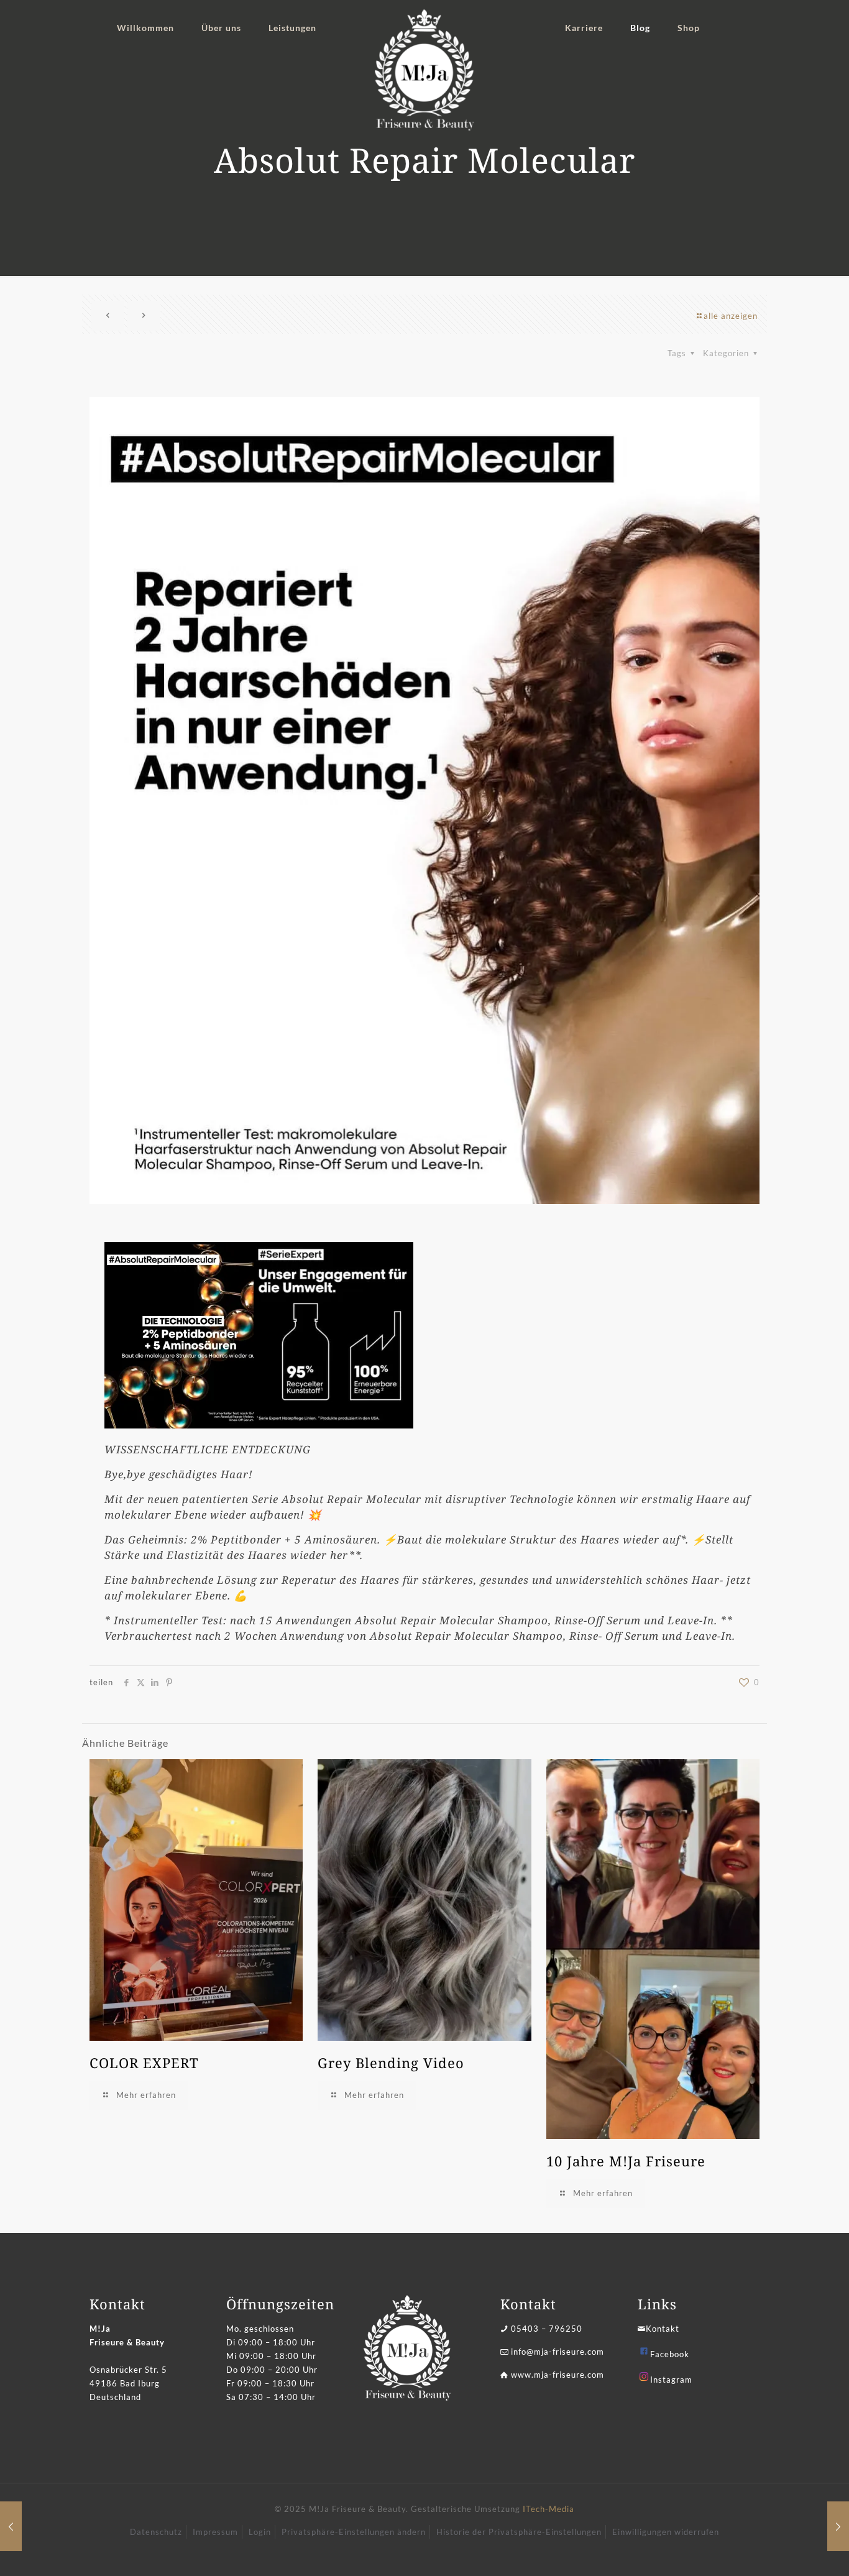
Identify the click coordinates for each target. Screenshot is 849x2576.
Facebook (670, 2354)
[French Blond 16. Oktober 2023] (838, 2526)
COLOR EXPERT (144, 2063)
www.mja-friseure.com (558, 2375)
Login (260, 2532)
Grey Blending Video (391, 2063)
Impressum (215, 2532)
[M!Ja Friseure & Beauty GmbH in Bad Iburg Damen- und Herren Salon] (425, 70)
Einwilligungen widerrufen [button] (666, 2532)
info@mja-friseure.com (558, 2352)
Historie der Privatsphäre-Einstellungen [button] (519, 2532)
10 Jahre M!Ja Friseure (626, 2161)
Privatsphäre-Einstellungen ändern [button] (354, 2532)
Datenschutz (156, 2532)
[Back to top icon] (789, 2551)
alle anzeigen (731, 316)
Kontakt (663, 2329)
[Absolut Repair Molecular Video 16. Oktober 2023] (11, 2526)
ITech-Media (548, 2509)
